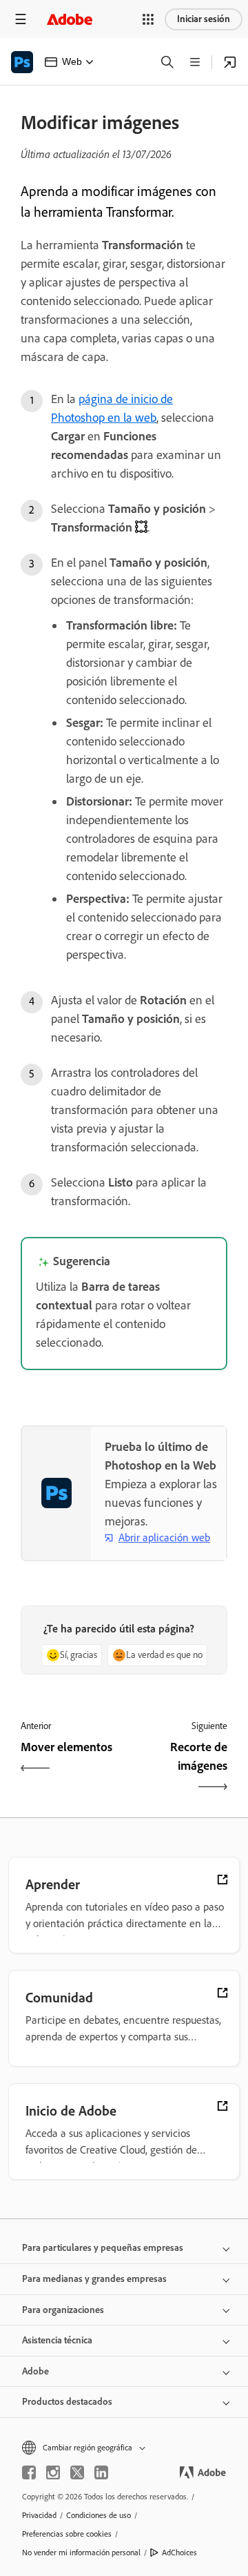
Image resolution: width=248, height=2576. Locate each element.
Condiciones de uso (99, 2515)
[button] (148, 19)
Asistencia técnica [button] (57, 2340)
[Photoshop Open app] (230, 62)
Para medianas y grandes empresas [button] (94, 2279)
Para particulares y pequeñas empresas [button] (103, 2248)
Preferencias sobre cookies (67, 2534)
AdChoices (179, 2553)
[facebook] (29, 2472)
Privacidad (39, 2515)
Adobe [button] (35, 2371)
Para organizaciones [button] (63, 2310)
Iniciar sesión (204, 19)
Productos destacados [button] (67, 2402)
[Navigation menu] (21, 19)
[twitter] (77, 2472)
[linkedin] (101, 2472)
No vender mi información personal (81, 2553)
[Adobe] (70, 19)
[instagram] (53, 2472)
